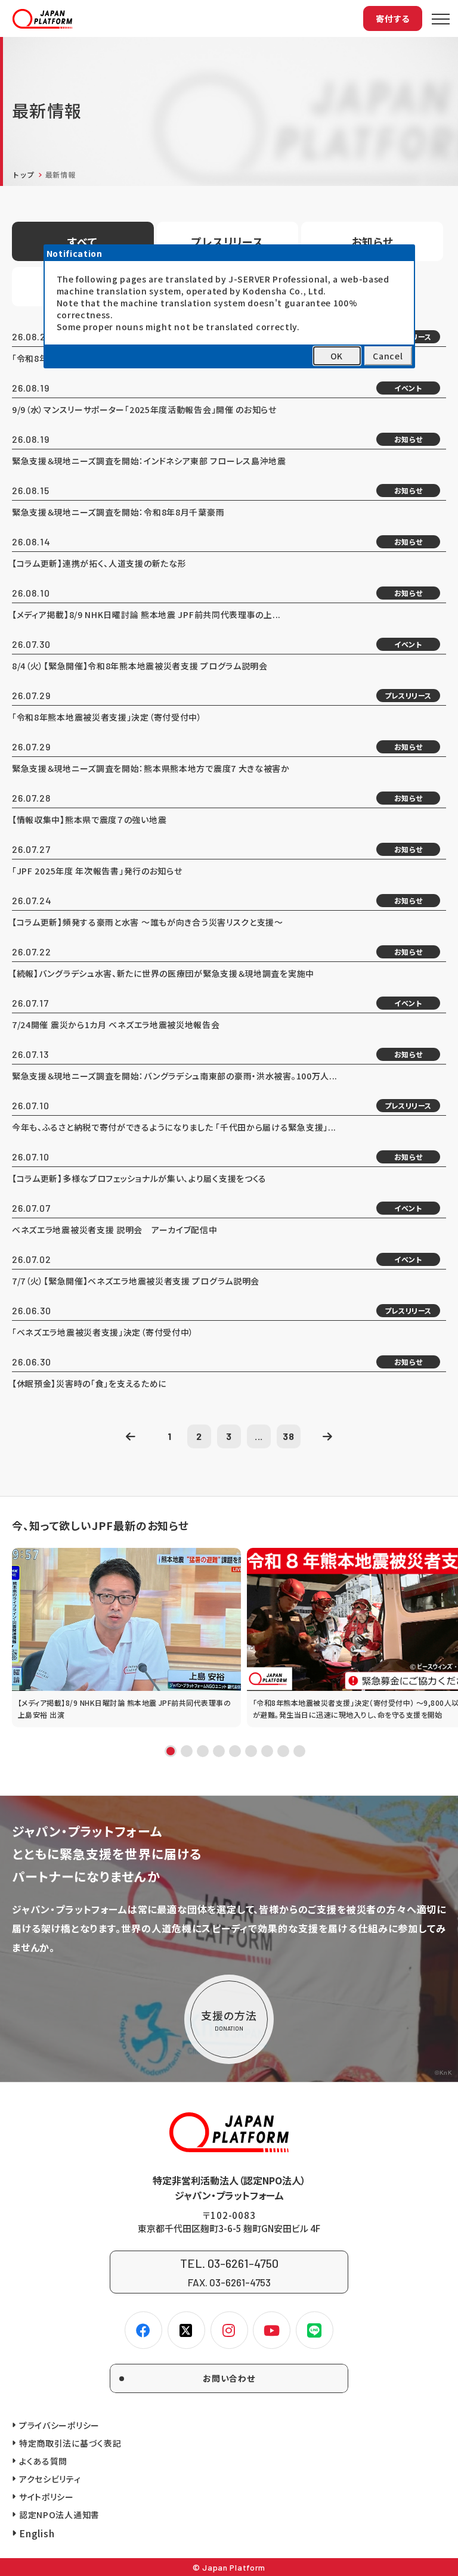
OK (337, 356)
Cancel (388, 356)
